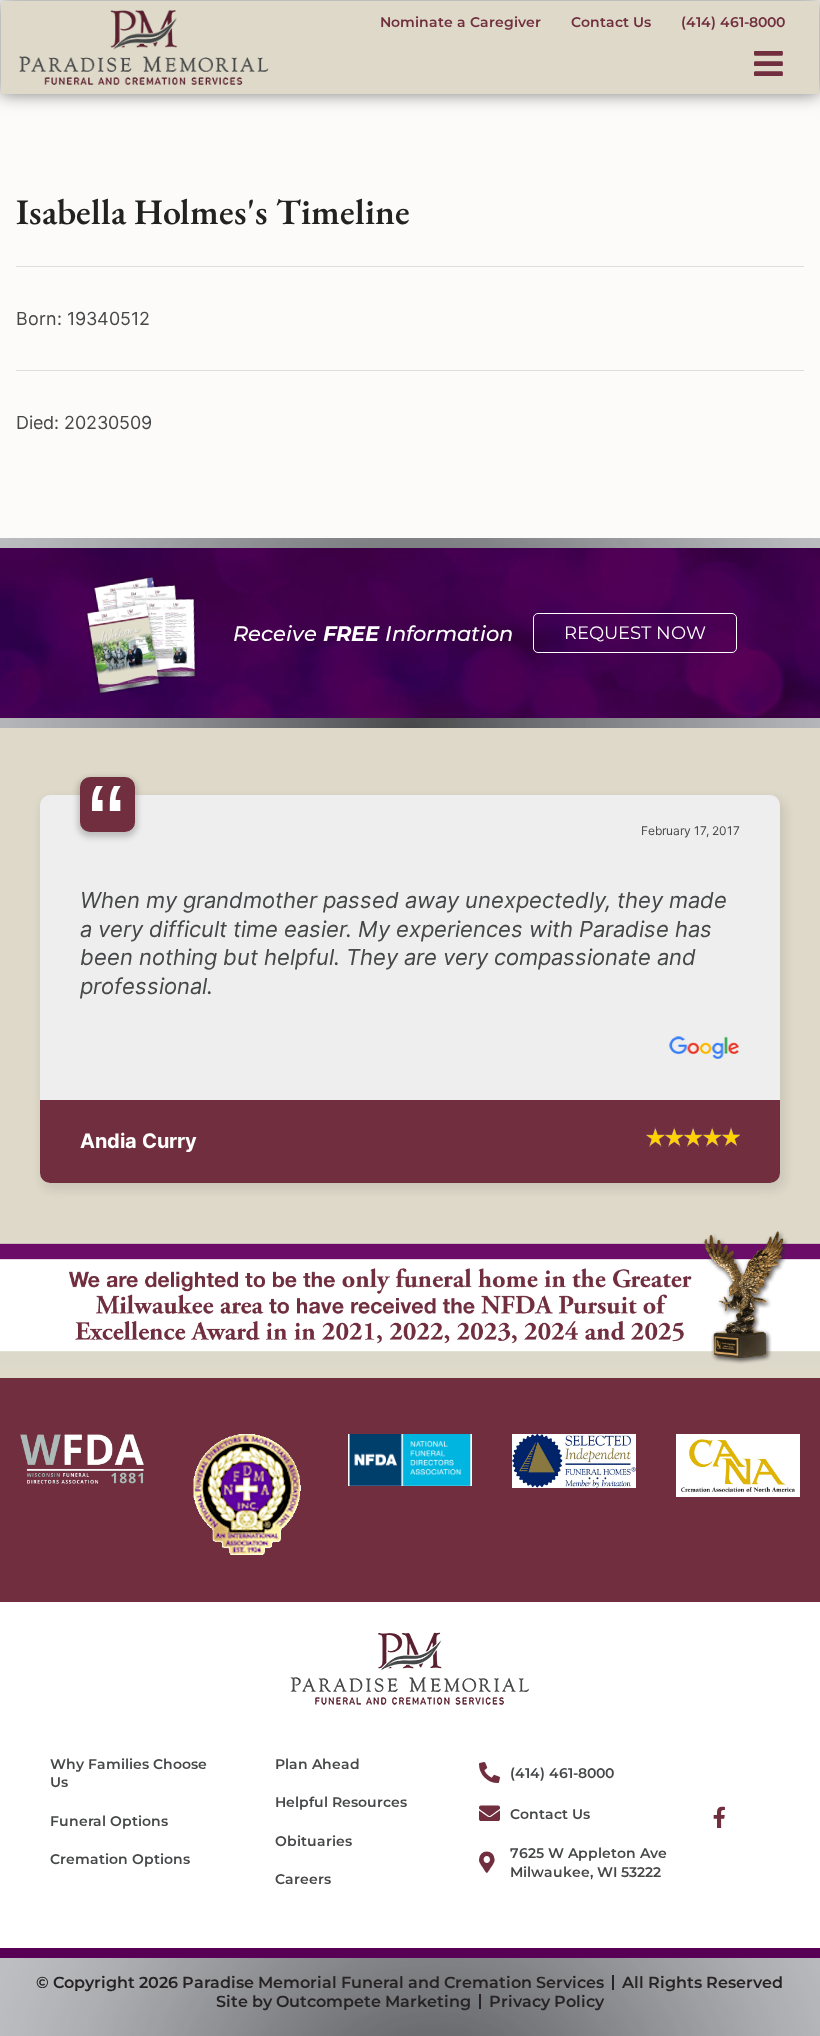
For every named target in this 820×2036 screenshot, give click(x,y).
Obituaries (313, 1812)
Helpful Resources (341, 1774)
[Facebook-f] (719, 1788)
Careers (303, 1850)
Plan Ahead (317, 1736)
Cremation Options (120, 1830)
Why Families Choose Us (128, 1745)
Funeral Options (109, 1792)
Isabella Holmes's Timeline (213, 211)
